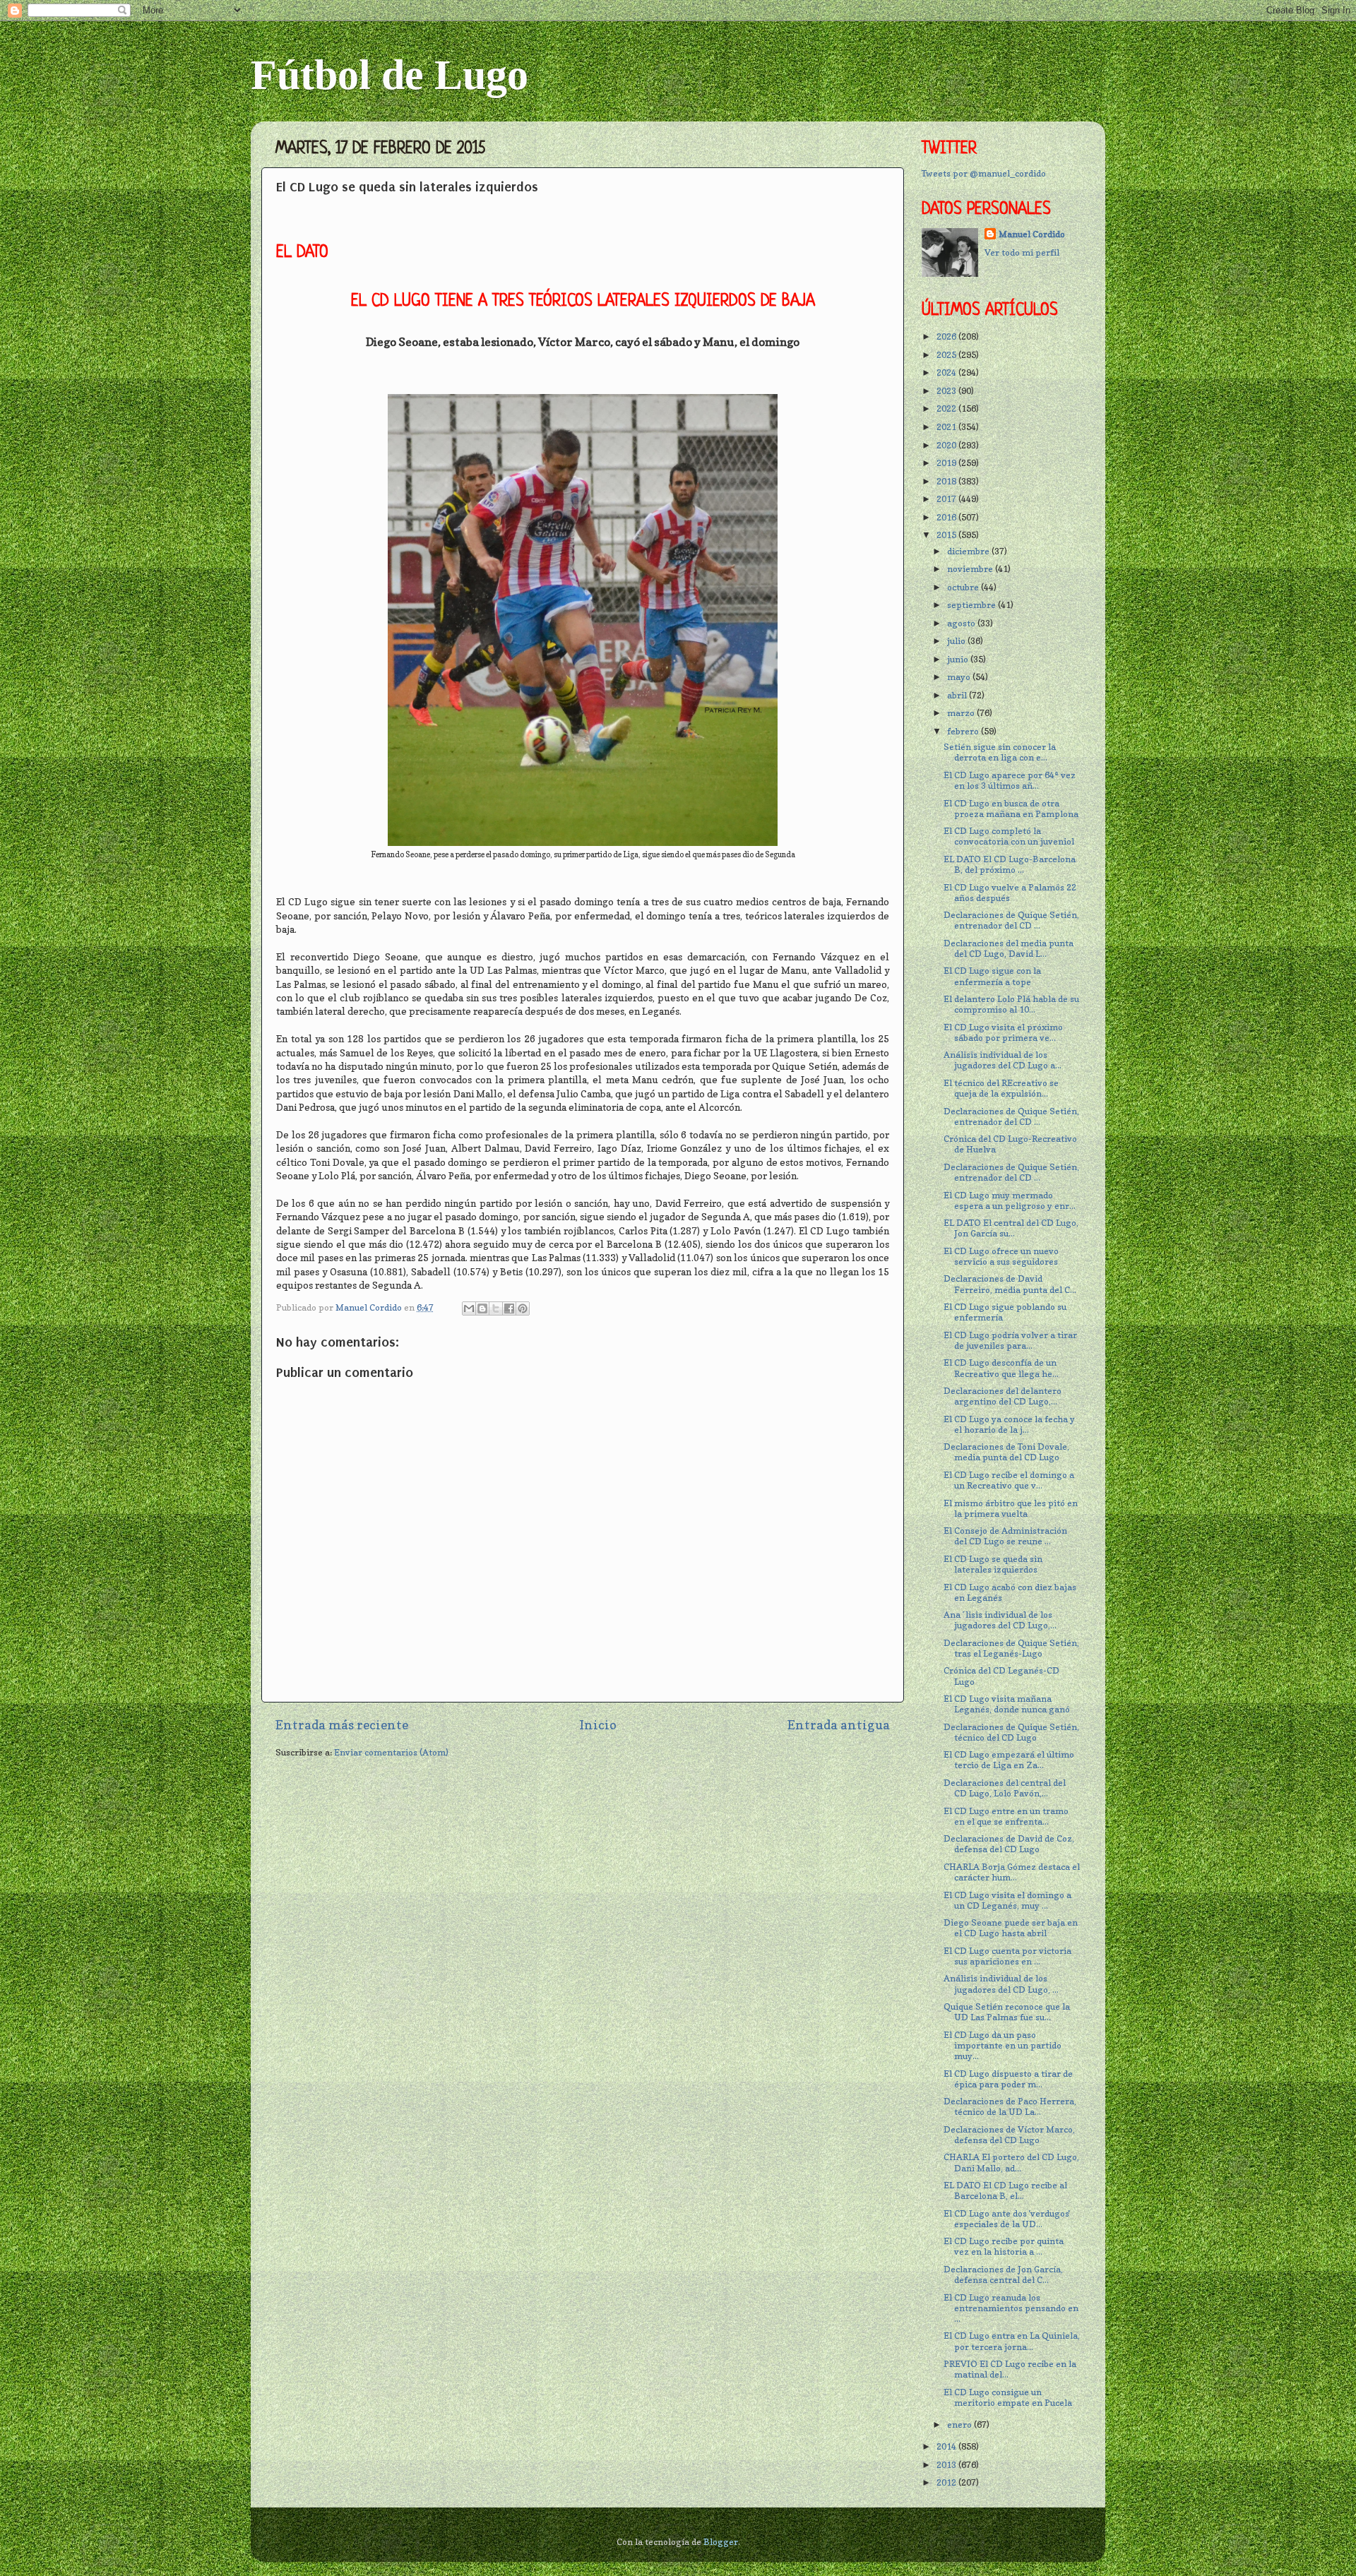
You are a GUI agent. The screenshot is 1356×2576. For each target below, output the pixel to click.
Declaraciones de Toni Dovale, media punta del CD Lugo (1006, 1452)
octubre (964, 587)
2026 (947, 336)
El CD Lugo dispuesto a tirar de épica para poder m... (1008, 2079)
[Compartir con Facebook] (509, 1308)
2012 (947, 2482)
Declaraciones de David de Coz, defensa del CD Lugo (1009, 1844)
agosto (962, 623)
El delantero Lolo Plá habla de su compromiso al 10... (1011, 1004)
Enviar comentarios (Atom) (391, 1752)
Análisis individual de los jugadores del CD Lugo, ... (1001, 1984)
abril (958, 695)
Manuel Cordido (1032, 234)
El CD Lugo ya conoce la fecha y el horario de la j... (1009, 1424)
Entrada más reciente (342, 1725)
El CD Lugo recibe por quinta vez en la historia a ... (1004, 2246)
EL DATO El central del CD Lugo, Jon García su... (1011, 1228)
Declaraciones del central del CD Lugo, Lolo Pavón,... (1005, 1788)
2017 (947, 499)
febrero (964, 731)
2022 (947, 409)
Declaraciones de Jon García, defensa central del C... (1003, 2274)
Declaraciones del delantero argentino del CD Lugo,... (1003, 1396)
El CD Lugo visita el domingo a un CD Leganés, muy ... (1007, 1900)
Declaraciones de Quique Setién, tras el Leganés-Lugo (1011, 1648)
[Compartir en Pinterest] (523, 1308)
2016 (947, 517)
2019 (947, 463)
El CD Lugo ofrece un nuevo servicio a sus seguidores (1001, 1256)
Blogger (721, 2542)
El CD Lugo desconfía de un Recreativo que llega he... (1001, 1368)
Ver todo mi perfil (1022, 252)
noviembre (971, 569)
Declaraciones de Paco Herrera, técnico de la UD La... (1010, 2106)
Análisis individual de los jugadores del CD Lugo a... (1003, 1060)
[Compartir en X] (496, 1308)
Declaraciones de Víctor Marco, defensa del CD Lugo (1009, 2135)
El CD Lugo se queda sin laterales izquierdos (993, 1564)
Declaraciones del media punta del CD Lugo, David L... (1009, 948)
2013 (947, 2465)
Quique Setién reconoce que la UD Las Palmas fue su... (1007, 2012)
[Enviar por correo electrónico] (469, 1308)
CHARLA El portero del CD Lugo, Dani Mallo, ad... (1011, 2162)
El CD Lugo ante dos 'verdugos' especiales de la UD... (1007, 2219)
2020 (947, 445)
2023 (947, 391)
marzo (962, 713)
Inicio (598, 1725)
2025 (947, 355)
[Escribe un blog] (482, 1308)
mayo (960, 677)
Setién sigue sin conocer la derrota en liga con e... (1000, 752)
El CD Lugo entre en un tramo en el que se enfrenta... (1006, 1816)
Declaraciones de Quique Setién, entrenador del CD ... (1011, 920)
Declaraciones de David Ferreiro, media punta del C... (1010, 1284)
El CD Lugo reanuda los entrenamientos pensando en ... (1011, 2308)
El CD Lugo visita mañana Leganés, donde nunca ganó (1007, 1704)
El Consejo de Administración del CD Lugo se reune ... (1005, 1536)
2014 (947, 2446)
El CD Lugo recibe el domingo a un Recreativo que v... (1009, 1480)
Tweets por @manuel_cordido (984, 173)
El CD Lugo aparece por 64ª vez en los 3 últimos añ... (1010, 780)
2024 (947, 372)
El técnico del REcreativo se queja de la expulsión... (1001, 1088)
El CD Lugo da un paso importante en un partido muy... (1003, 2045)
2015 (947, 535)
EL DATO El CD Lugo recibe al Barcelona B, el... (1005, 2190)
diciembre (969, 551)
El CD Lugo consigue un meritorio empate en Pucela (1008, 2397)
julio (957, 641)
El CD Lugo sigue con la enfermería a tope (992, 976)
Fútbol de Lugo (389, 75)
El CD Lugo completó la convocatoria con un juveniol (1009, 836)
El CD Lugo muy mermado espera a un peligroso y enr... (1010, 1200)
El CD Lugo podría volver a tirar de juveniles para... (1010, 1340)
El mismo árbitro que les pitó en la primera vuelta (1011, 1508)
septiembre (973, 605)
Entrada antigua (839, 1725)
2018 (947, 481)
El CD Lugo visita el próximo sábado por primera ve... (1003, 1032)
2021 (947, 427)
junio (959, 659)
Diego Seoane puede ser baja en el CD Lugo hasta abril (1011, 1928)
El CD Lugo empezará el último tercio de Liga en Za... (1009, 1760)
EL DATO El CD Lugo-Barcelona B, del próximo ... (1010, 864)
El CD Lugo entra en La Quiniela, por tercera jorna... (1012, 2341)
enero (961, 2425)
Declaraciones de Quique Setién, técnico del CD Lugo (1011, 1732)
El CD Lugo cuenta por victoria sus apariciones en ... (1007, 1956)
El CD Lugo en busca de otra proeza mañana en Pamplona (1011, 809)
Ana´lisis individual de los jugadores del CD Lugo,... (1000, 1620)
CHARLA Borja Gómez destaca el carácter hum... (1012, 1872)
